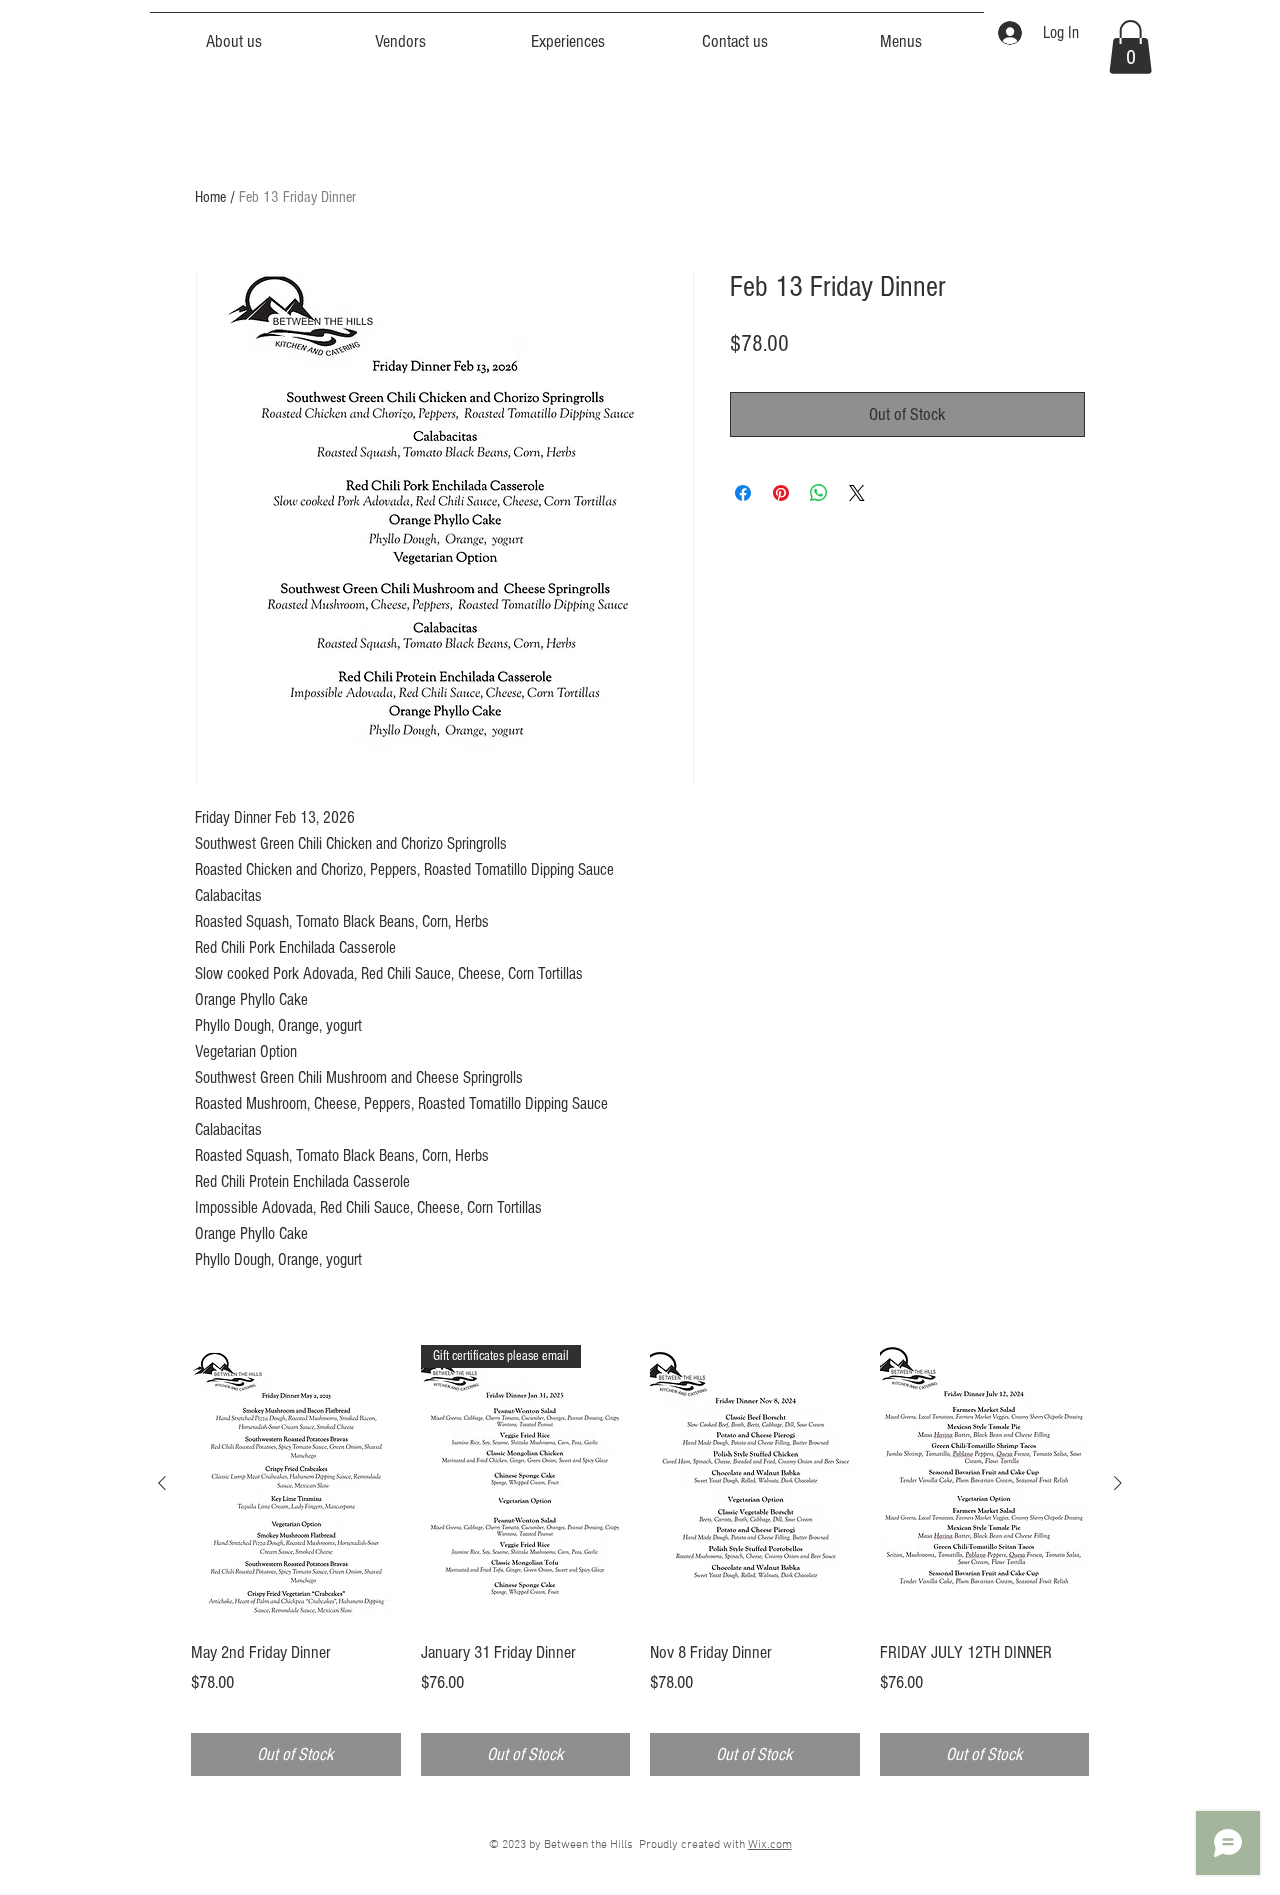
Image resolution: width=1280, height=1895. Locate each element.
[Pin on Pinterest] (781, 493)
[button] (1130, 47)
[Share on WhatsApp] (819, 493)
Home (210, 197)
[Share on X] (857, 493)
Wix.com (770, 1845)
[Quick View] (296, 1484)
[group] (640, 1561)
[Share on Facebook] (743, 493)
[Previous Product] (162, 1483)
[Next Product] (1118, 1483)
